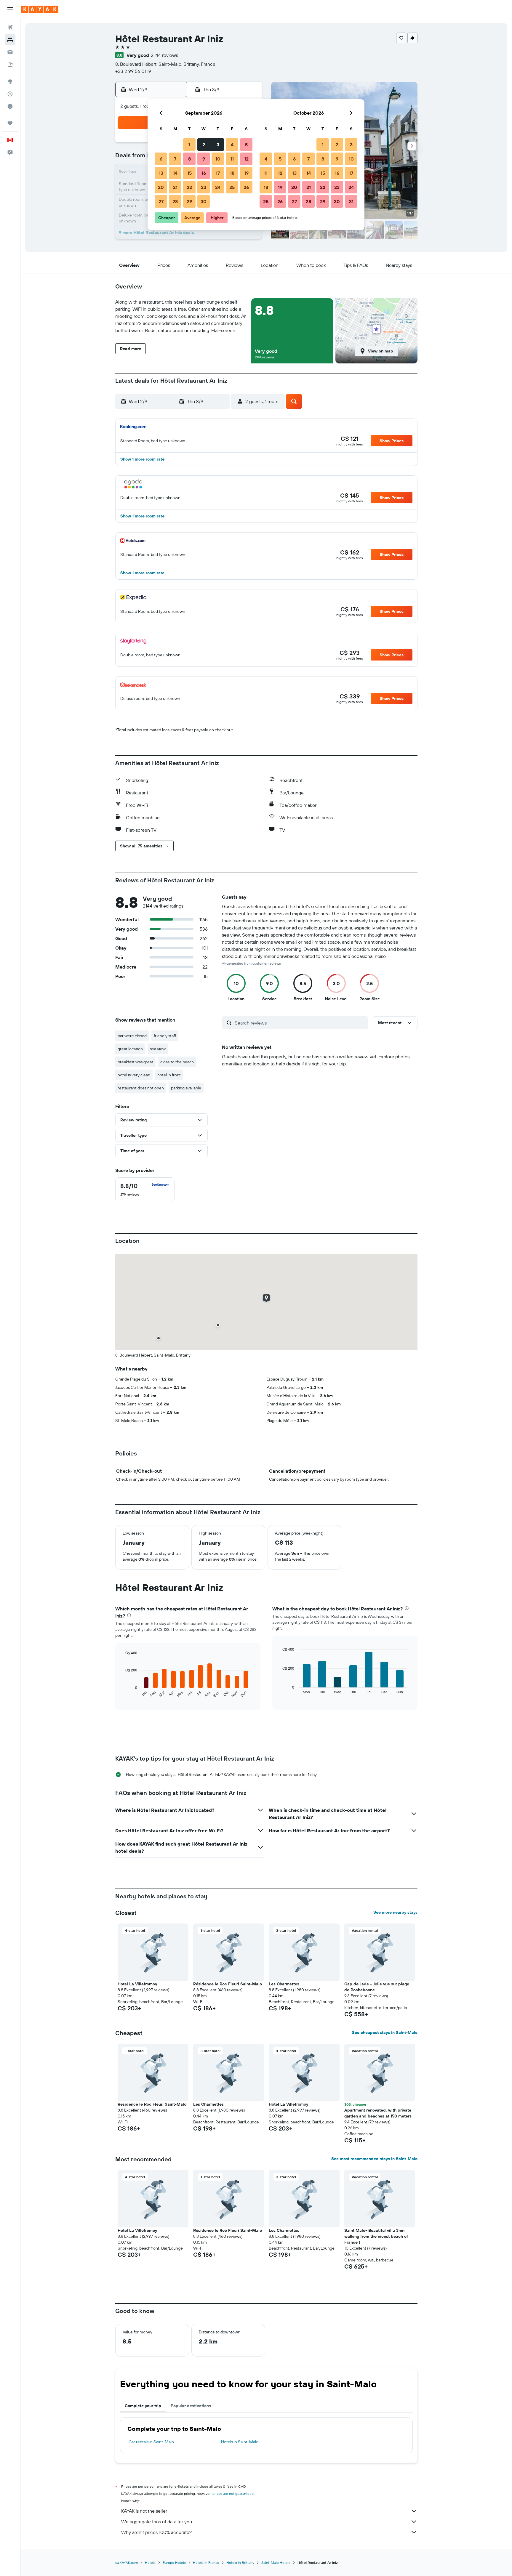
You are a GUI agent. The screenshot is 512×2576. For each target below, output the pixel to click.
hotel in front (169, 1075)
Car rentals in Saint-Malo (151, 2442)
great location (130, 1049)
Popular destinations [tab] (191, 2406)
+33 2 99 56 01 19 (133, 71)
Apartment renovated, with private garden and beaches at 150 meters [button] (378, 2113)
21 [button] (175, 187)
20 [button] (161, 187)
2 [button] (204, 145)
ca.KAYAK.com (127, 2563)
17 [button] (218, 173)
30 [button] (204, 201)
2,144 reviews (164, 55)
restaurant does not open (141, 1088)
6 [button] (161, 159)
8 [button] (189, 159)
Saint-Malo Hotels (276, 2563)
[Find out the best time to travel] (10, 106)
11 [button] (232, 159)
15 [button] (189, 173)
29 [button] (189, 201)
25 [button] (232, 187)
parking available (186, 1088)
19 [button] (246, 173)
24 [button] (218, 187)
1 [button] (189, 145)
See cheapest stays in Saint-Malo (385, 2032)
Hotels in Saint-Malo (240, 2442)
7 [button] (175, 159)
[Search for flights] (10, 27)
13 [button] (161, 173)
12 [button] (246, 159)
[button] (10, 9)
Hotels (150, 2563)
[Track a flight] (10, 94)
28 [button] (175, 201)
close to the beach (177, 1062)
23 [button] (204, 187)
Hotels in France (206, 2563)
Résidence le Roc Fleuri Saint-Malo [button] (228, 1984)
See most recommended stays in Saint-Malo (374, 2159)
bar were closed (132, 1036)
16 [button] (204, 173)
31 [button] (351, 201)
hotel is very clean (134, 1075)
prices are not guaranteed (233, 2494)
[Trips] (10, 123)
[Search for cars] (10, 52)
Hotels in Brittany (240, 2563)
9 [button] (204, 159)
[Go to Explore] (10, 81)
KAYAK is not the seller (144, 2511)
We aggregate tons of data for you (157, 2522)
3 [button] (218, 145)
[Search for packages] (10, 65)
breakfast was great (135, 1062)
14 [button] (175, 173)
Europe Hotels (174, 2563)
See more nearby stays (395, 1912)
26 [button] (246, 187)
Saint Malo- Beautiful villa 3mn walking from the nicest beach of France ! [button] (376, 2236)
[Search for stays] (10, 40)
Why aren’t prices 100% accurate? (156, 2532)
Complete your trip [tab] (143, 2406)
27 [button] (161, 201)
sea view (158, 1049)
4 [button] (232, 145)
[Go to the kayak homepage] (40, 9)
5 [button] (246, 145)
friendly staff (165, 1036)
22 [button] (189, 187)
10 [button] (218, 159)
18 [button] (232, 173)
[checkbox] (145, 1190)
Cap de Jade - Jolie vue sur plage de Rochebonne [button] (377, 1987)
